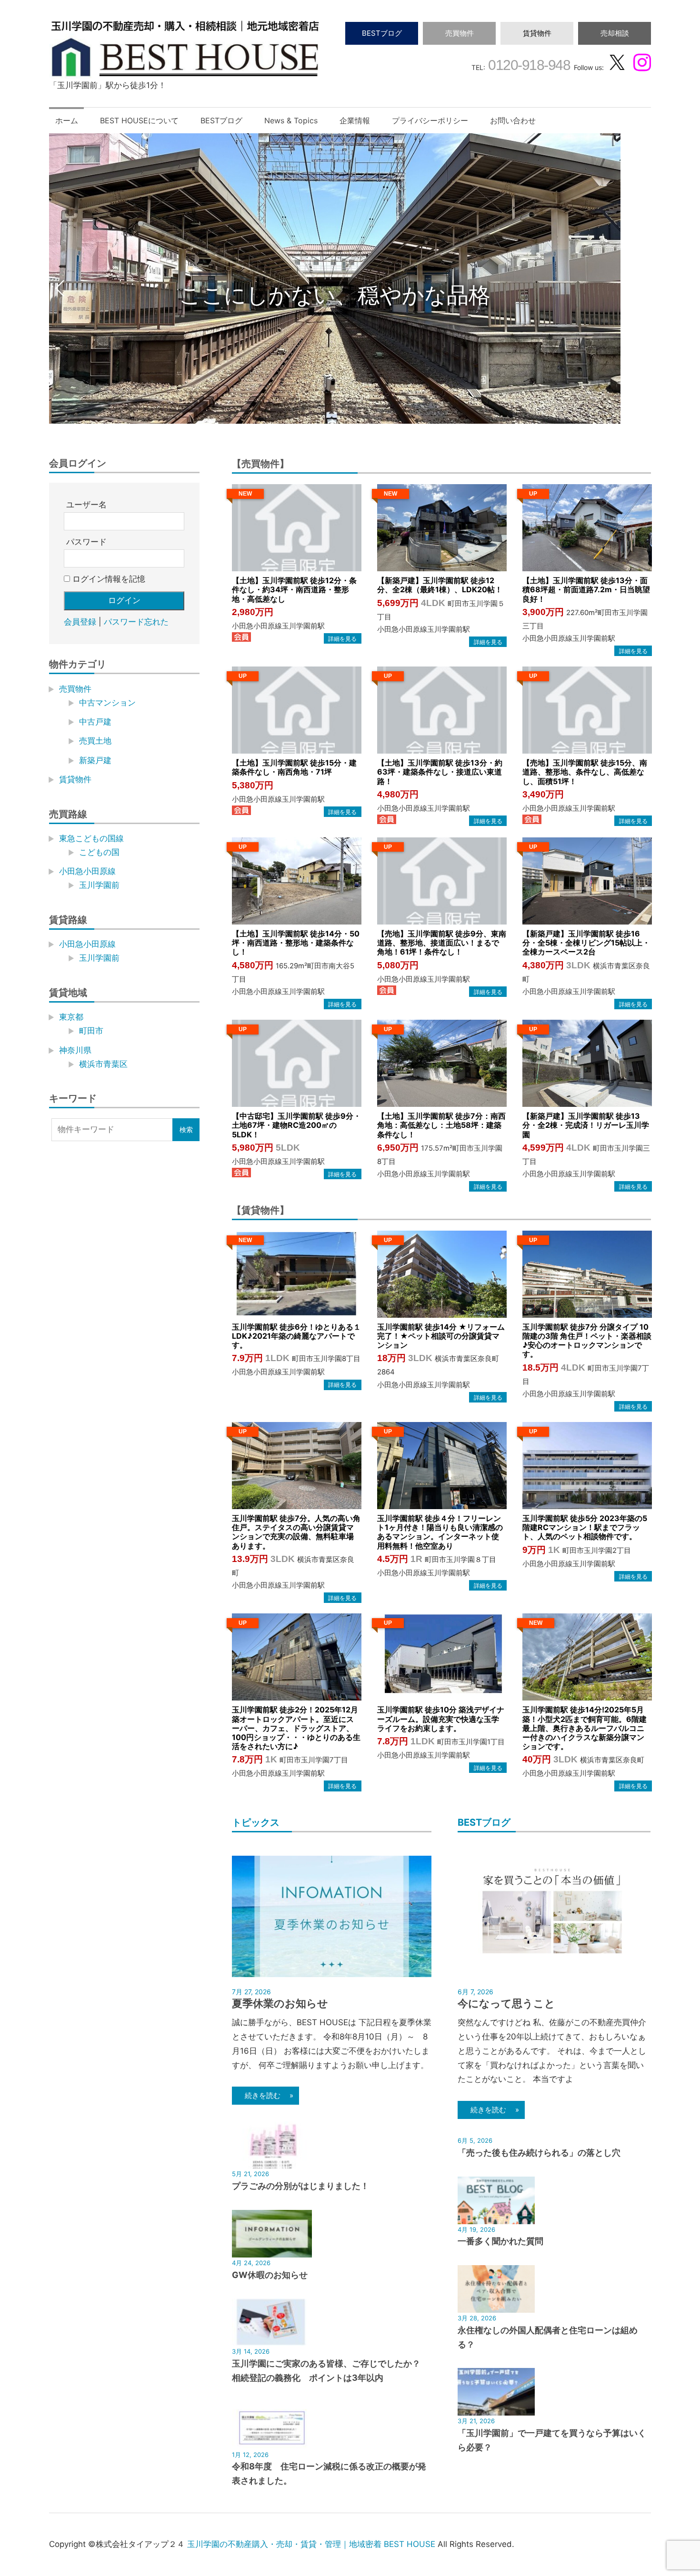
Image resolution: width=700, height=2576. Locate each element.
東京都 (71, 1017)
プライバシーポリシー (430, 120)
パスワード (86, 542)
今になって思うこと (506, 2003)
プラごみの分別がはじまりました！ (300, 2186)
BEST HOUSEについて (139, 120)
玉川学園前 (99, 885)
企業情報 (355, 120)
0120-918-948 (528, 65)
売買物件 (460, 33)
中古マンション (107, 703)
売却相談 (615, 33)
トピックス (256, 1822)
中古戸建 (95, 722)
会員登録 (80, 622)
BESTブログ (382, 33)
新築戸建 (95, 760)
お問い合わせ (513, 120)
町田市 (91, 1031)
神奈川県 (75, 1050)
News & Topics (291, 120)
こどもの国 (99, 852)
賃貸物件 (537, 33)
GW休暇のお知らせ (270, 2275)
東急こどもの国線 (91, 838)
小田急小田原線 (87, 872)
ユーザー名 (86, 505)
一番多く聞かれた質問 (500, 2241)
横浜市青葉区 (103, 1064)
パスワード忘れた (136, 622)
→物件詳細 (342, 638)
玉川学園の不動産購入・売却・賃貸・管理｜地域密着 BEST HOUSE (311, 2544)
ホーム (67, 120)
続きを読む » (265, 2095)
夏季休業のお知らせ (280, 2003)
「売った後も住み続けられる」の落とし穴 (539, 2153)
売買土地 (95, 741)
